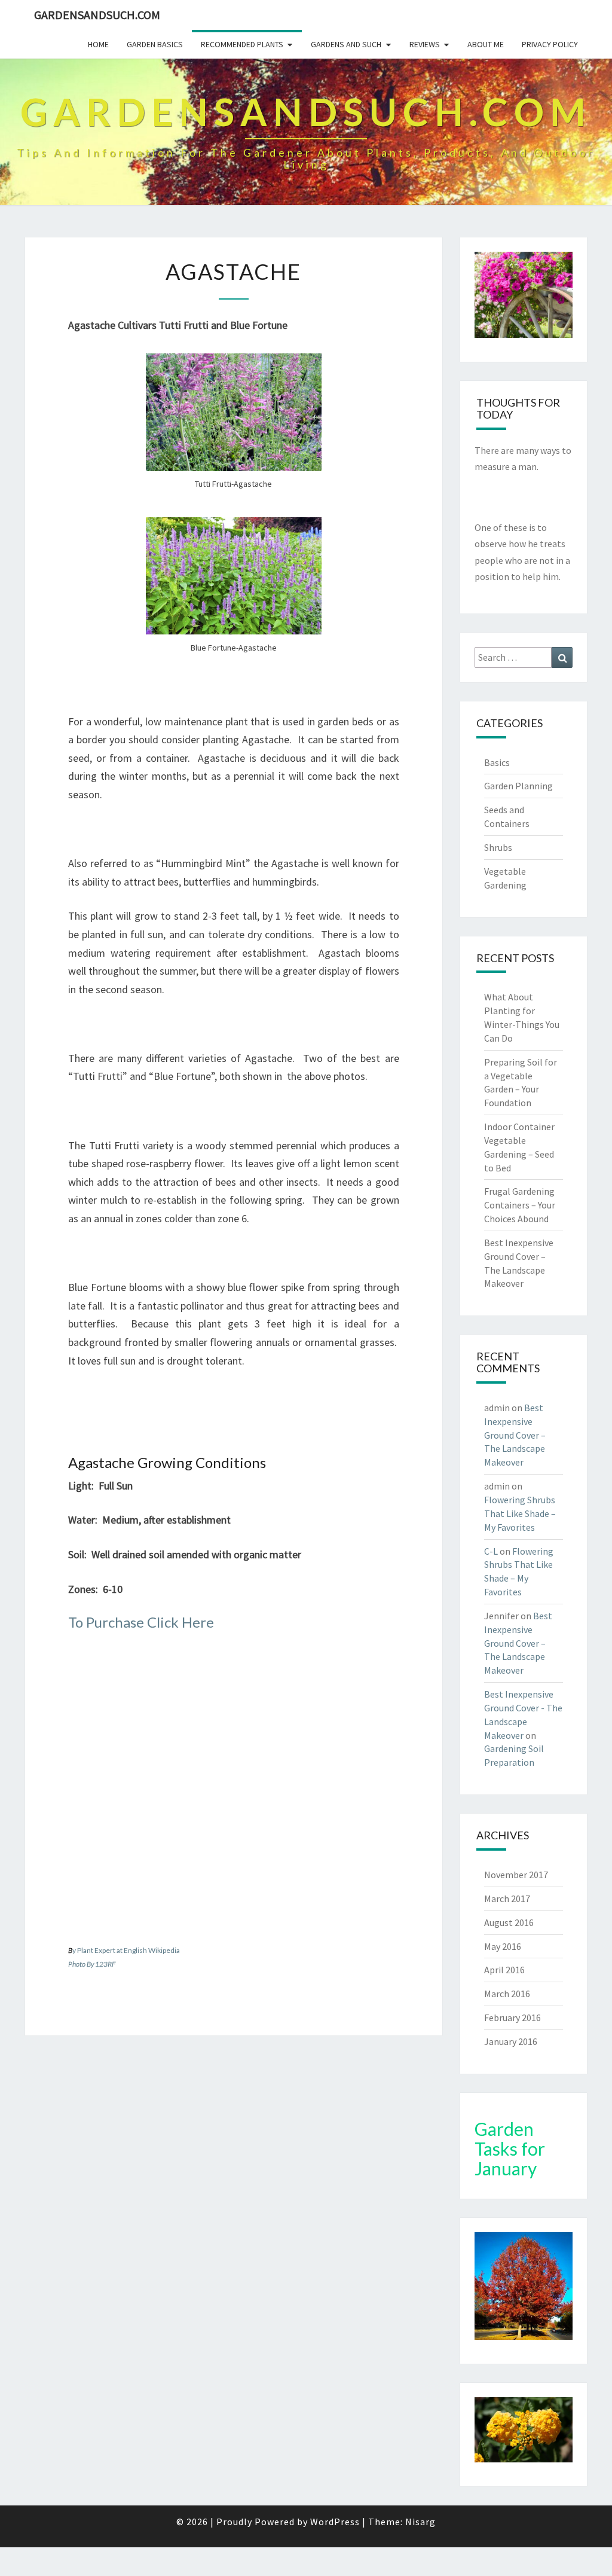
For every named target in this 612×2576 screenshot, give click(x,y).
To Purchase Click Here (141, 1622)
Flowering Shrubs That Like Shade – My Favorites (520, 1513)
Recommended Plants (242, 44)
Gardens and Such (346, 44)
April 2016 (504, 1970)
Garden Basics (155, 44)
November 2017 (516, 1875)
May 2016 (503, 1946)
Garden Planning (518, 786)
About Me (486, 44)
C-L (491, 1551)
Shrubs (498, 847)
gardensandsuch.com (97, 15)
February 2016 (512, 2018)
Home (98, 44)
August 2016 (509, 1922)
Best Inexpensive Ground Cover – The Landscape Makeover (515, 1435)
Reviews (425, 44)
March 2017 (507, 1899)
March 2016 (507, 1994)
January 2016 (511, 2041)
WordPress (335, 2522)
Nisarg (420, 2522)
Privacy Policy (550, 44)
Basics (497, 762)
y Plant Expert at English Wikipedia (126, 1950)
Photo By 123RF (92, 1964)
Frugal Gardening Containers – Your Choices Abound (520, 1205)
